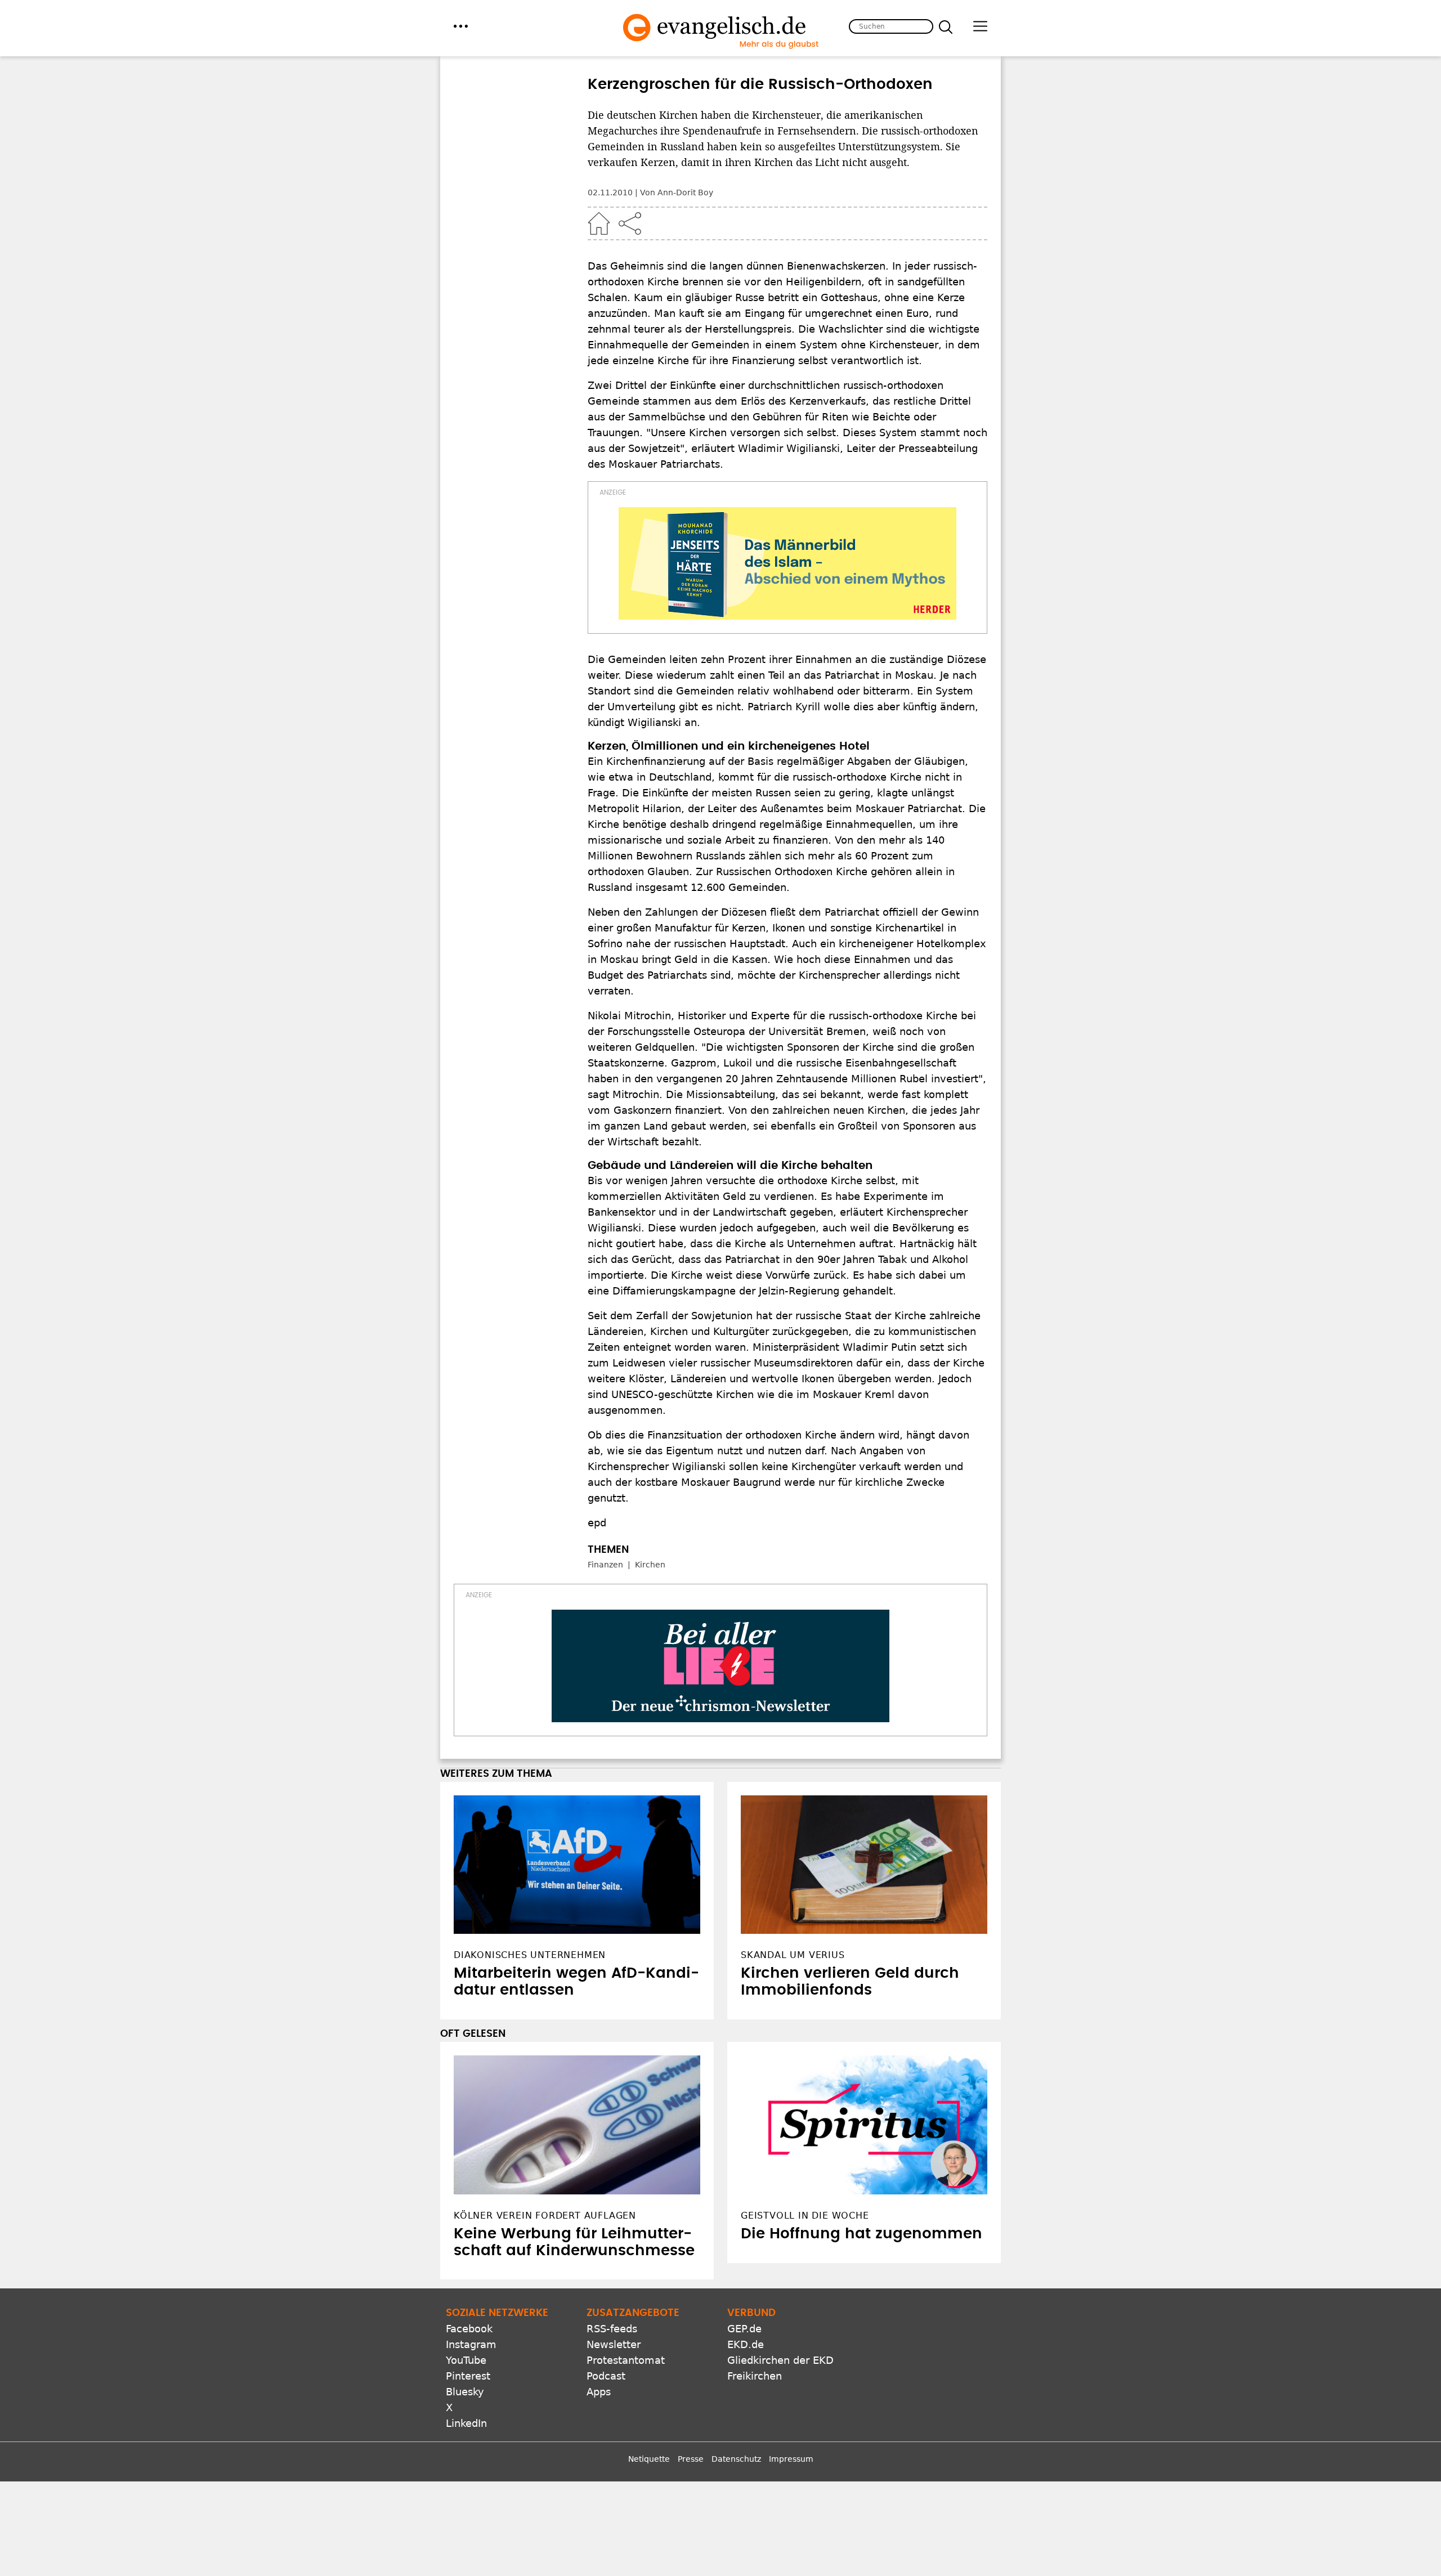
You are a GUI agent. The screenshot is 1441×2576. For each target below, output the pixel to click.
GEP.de (744, 2329)
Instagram (471, 2344)
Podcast (606, 2376)
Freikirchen (755, 2376)
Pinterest (468, 2376)
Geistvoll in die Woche (805, 2216)
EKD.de (746, 2344)
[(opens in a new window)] (787, 563)
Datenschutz (736, 2459)
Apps (599, 2392)
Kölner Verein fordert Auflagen (545, 2216)
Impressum (791, 2459)
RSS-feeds (612, 2329)
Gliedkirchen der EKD (780, 2360)
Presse (691, 2459)
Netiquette (649, 2459)
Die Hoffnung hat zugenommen (862, 2234)
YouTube (466, 2360)
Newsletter (614, 2344)
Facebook (469, 2329)
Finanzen (605, 1565)
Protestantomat (626, 2360)
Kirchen (650, 1565)
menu (461, 26)
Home (599, 223)
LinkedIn (466, 2423)
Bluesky (465, 2392)
